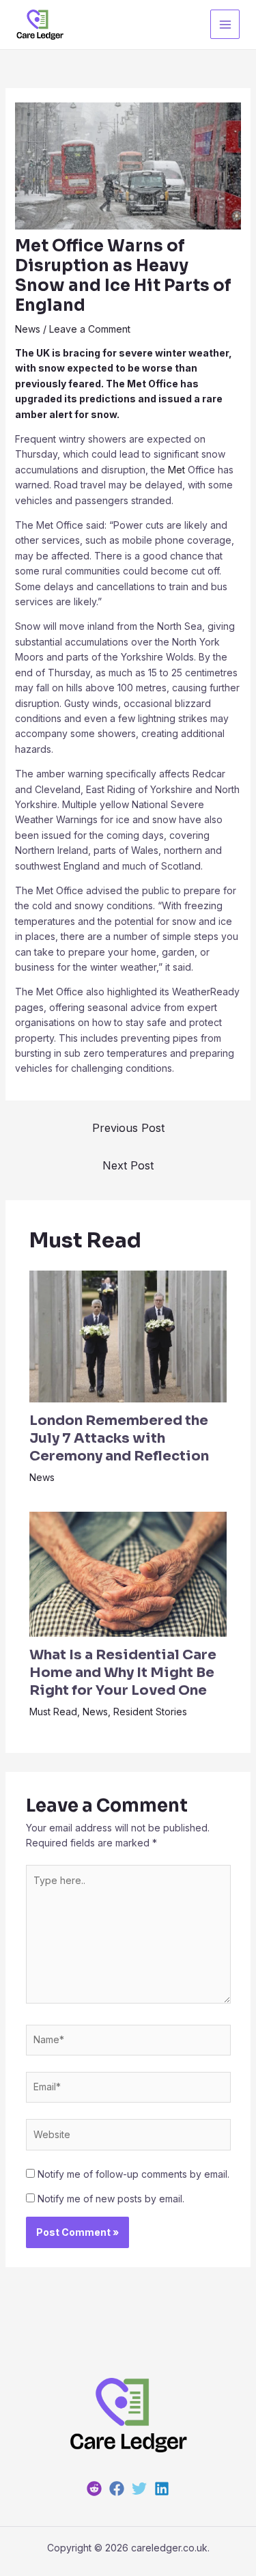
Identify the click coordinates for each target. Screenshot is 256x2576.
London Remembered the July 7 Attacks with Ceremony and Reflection (119, 1438)
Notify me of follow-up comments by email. (133, 2174)
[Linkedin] (162, 2489)
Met (176, 470)
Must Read (53, 1712)
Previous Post (128, 1128)
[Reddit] (94, 2489)
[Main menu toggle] (225, 24)
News (28, 329)
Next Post (128, 1165)
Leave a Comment (90, 329)
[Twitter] (139, 2489)
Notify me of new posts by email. (111, 2199)
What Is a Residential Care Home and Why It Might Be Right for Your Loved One (123, 1673)
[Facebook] (117, 2489)
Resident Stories (150, 1712)
